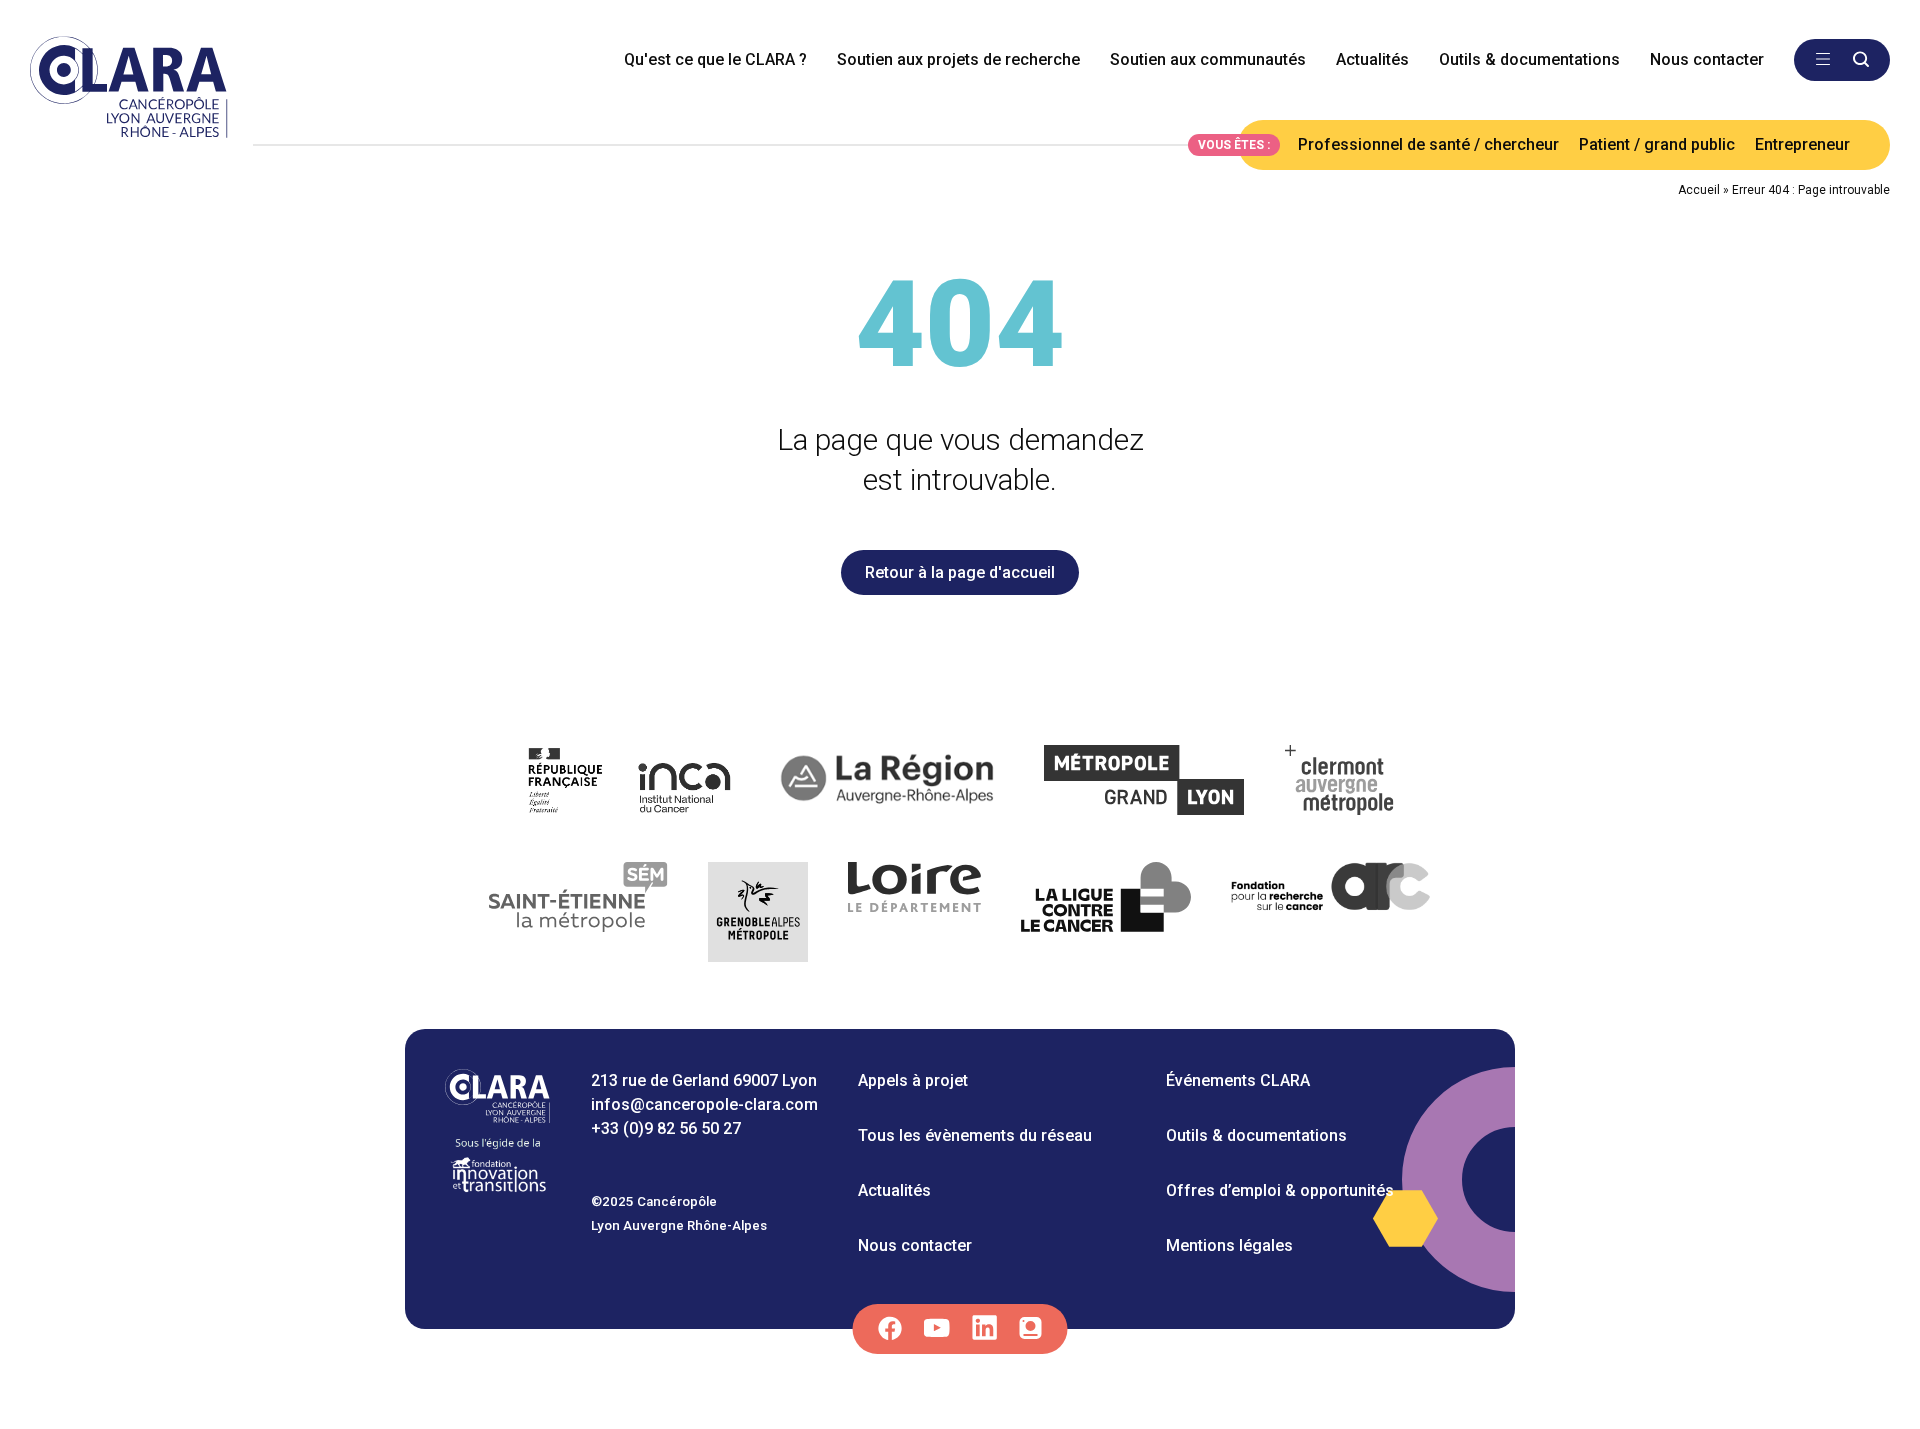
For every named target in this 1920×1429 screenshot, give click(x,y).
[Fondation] (498, 1190)
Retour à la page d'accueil (960, 572)
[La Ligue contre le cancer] (1106, 915)
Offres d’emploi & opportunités (1280, 1190)
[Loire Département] (914, 915)
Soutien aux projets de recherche (958, 59)
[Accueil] (497, 1117)
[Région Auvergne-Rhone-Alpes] (889, 783)
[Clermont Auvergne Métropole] (1340, 783)
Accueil (1699, 190)
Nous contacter (1707, 59)
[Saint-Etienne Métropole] (579, 915)
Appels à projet (913, 1080)
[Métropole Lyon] (1144, 783)
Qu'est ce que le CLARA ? (715, 59)
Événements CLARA (1238, 1080)
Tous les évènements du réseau (975, 1135)
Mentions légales (1229, 1245)
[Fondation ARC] (1331, 915)
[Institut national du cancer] (630, 783)
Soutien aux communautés (1208, 59)
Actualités (1372, 59)
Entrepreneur (1802, 144)
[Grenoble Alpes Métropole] (758, 915)
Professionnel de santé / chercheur (1428, 144)
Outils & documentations (1529, 59)
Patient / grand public (1657, 144)
